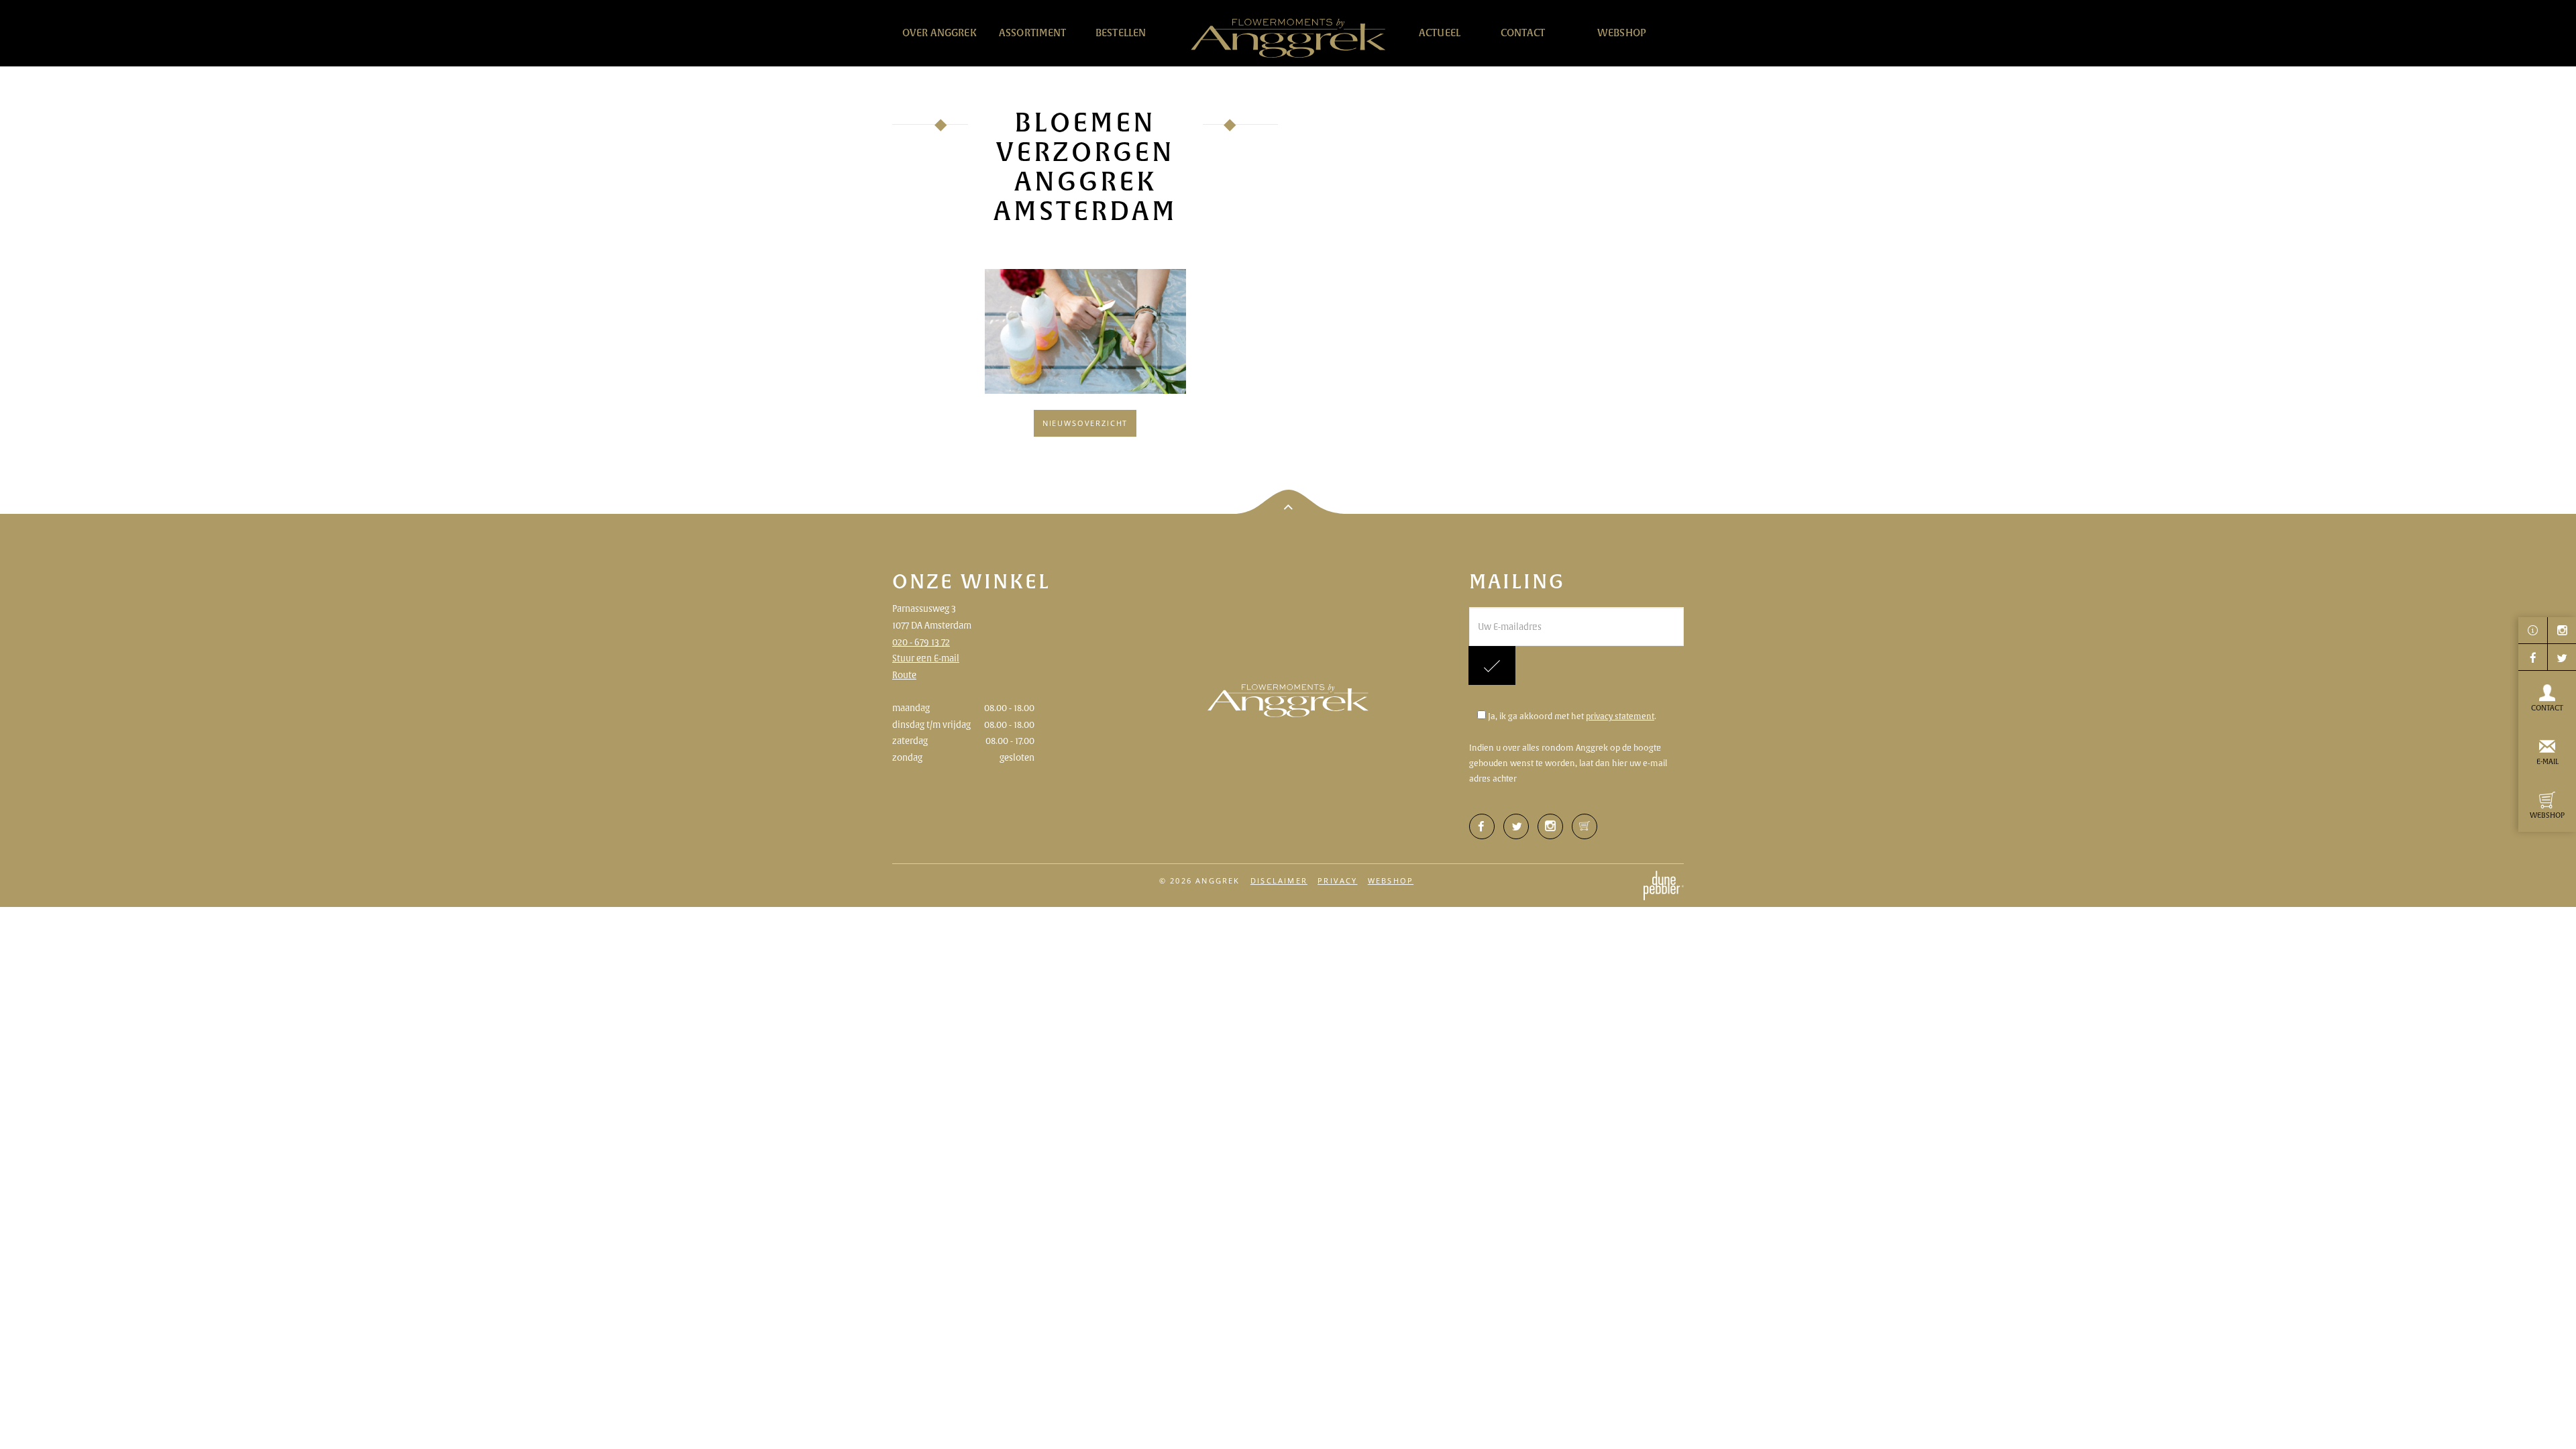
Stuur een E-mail (926, 658)
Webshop (1622, 33)
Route (904, 675)
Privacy (1337, 880)
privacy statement (1620, 716)
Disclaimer (1279, 880)
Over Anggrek (940, 33)
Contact (1523, 33)
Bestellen (1121, 33)
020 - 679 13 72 (921, 642)
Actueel (1440, 33)
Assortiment (1033, 33)
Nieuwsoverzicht (1085, 423)
